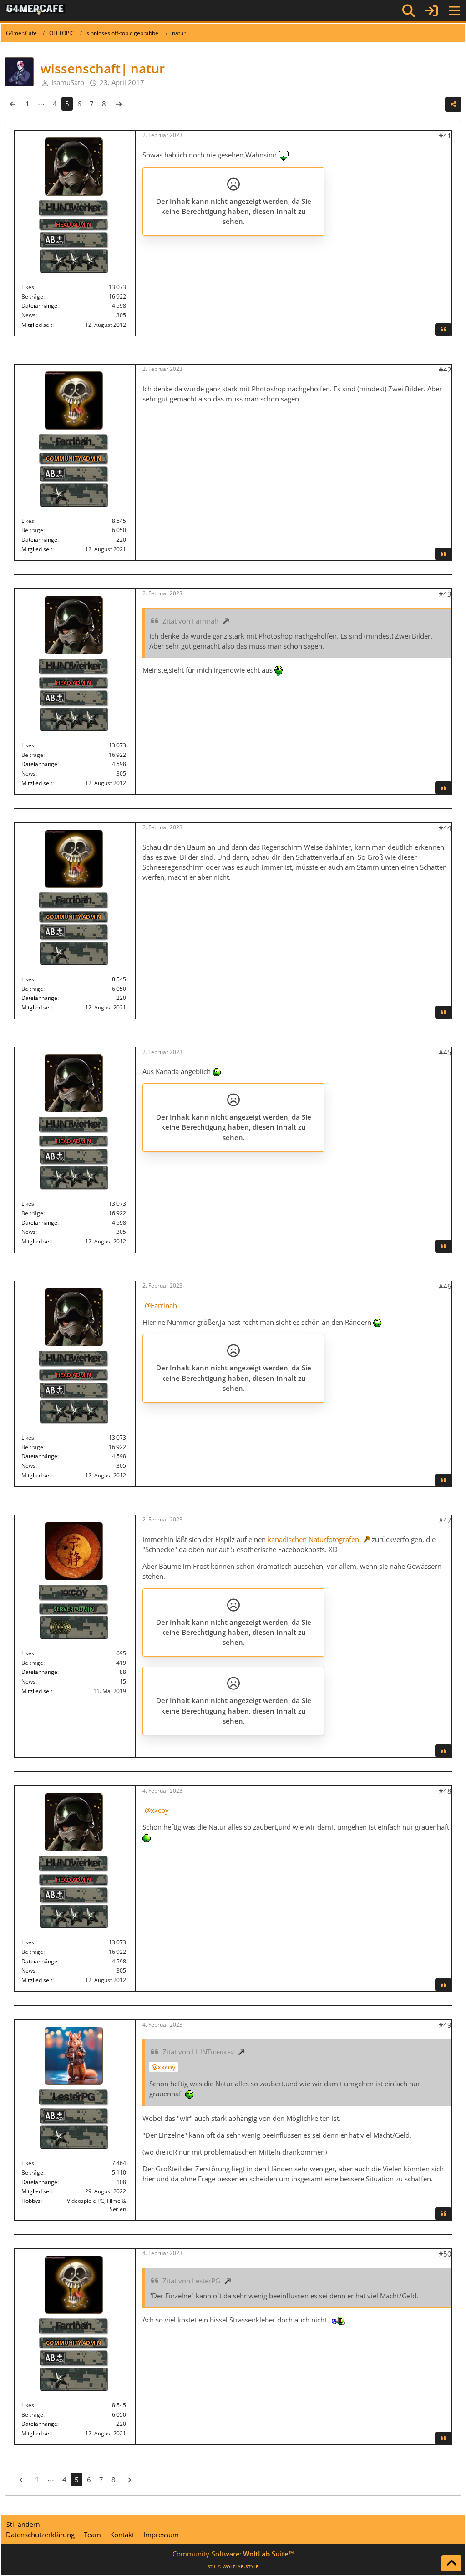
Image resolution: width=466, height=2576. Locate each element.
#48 (445, 1791)
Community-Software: (233, 2554)
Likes (28, 287)
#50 (445, 2254)
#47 (445, 1520)
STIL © (233, 2566)
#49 (445, 2025)
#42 (445, 370)
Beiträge (32, 297)
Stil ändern (23, 2524)
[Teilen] (453, 104)
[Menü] (454, 11)
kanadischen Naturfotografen (313, 1539)
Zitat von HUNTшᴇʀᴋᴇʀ (198, 2052)
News (28, 315)
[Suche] (409, 11)
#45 (445, 1052)
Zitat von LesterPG (191, 2281)
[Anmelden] (431, 11)
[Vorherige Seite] (13, 104)
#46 (445, 1286)
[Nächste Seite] (119, 104)
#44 (445, 828)
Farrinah (164, 1305)
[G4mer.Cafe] (35, 10)
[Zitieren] (443, 330)
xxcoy (160, 1810)
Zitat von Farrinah (190, 621)
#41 (445, 136)
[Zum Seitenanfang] (451, 2563)
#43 (445, 594)
